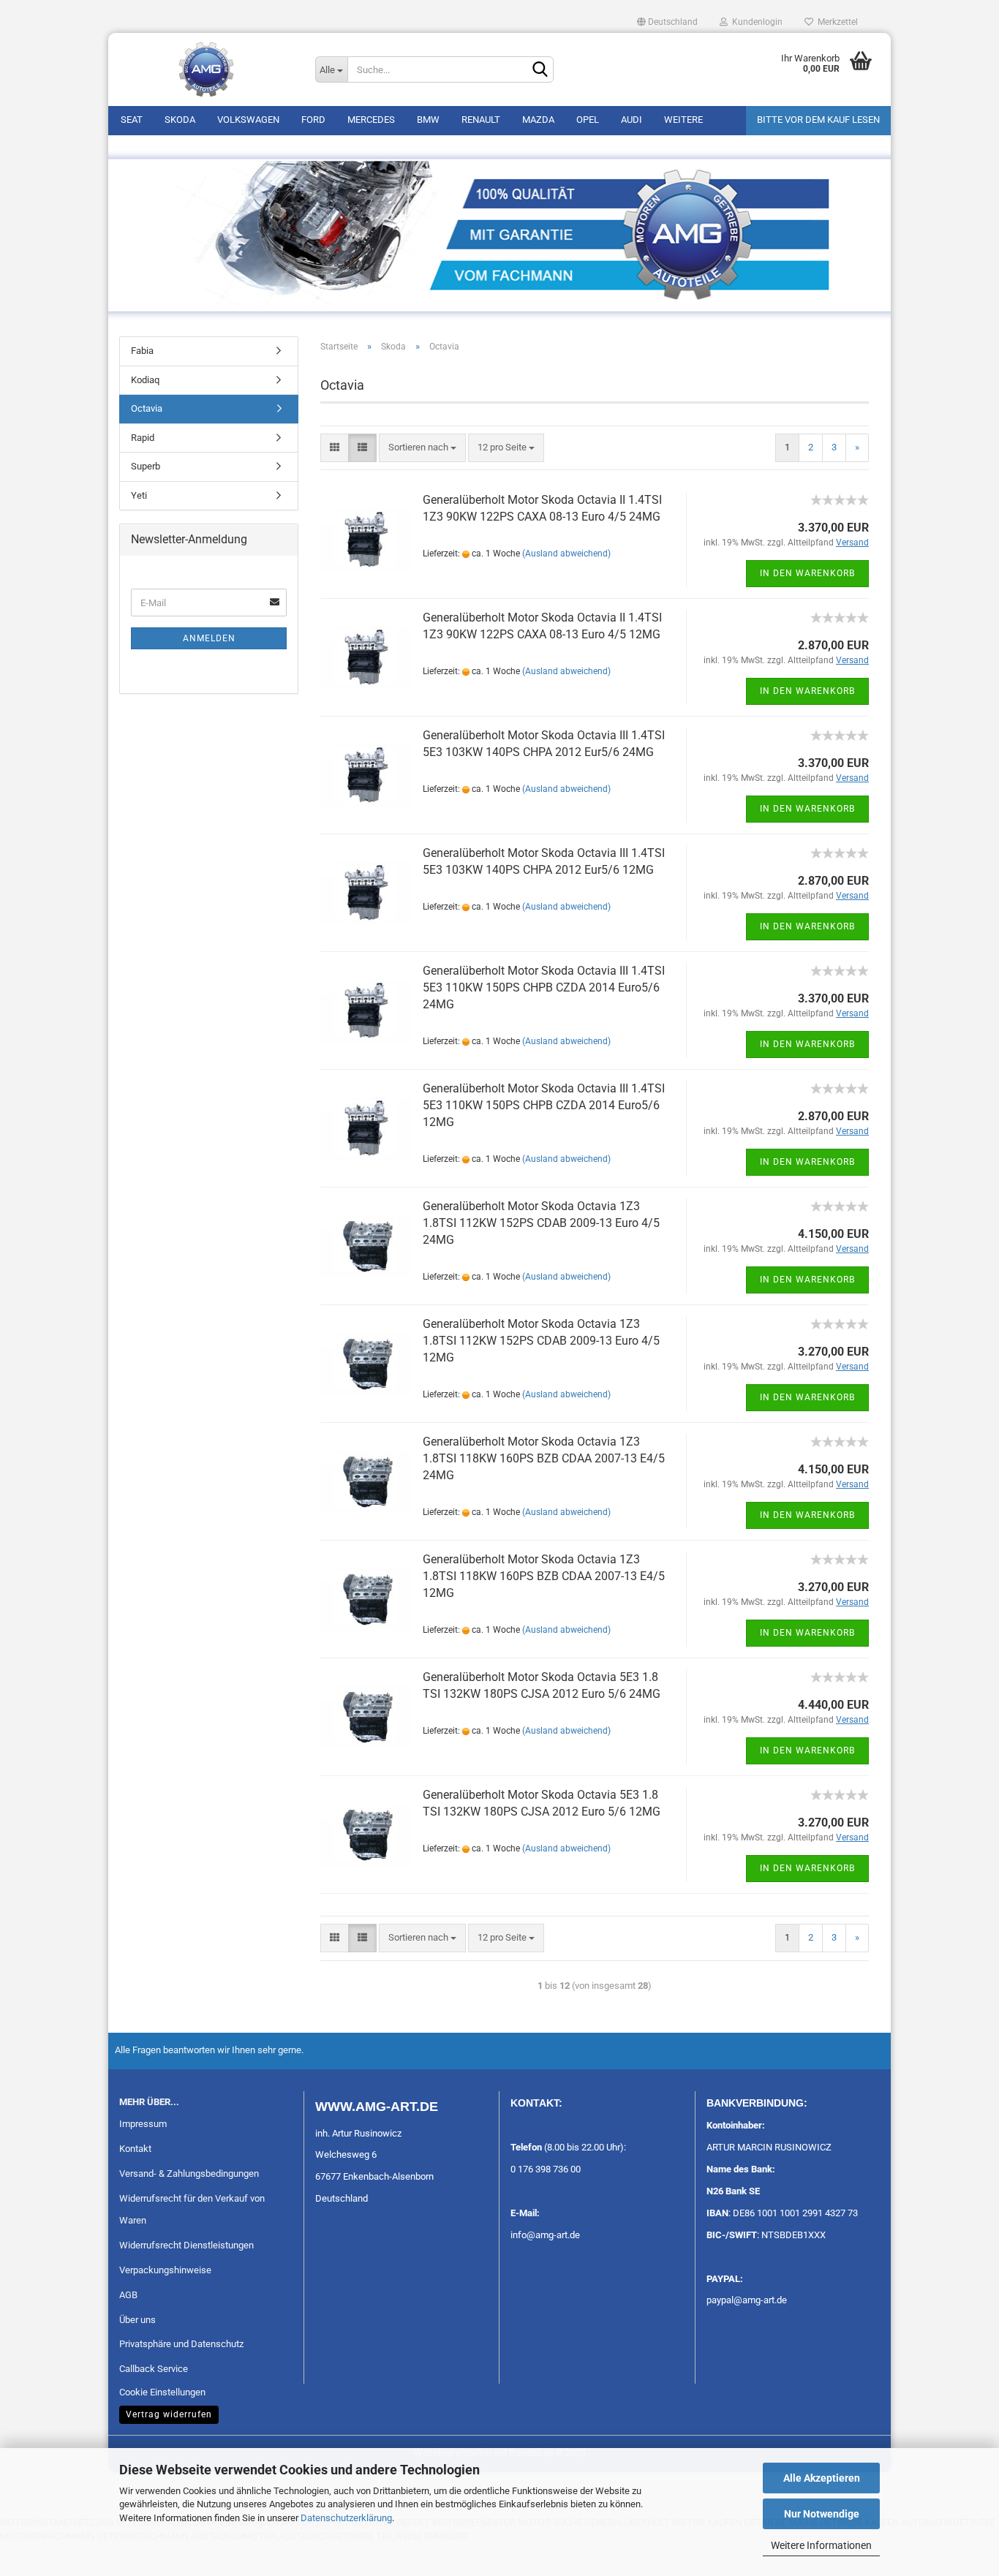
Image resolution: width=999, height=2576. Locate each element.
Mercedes (371, 120)
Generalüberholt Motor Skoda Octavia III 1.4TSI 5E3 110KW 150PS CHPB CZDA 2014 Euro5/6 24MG (544, 987)
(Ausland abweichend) (566, 554)
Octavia (147, 408)
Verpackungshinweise (165, 2270)
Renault (481, 120)
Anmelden (209, 638)
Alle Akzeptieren (822, 2478)
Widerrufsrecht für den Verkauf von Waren (192, 2209)
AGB (128, 2295)
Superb (146, 466)
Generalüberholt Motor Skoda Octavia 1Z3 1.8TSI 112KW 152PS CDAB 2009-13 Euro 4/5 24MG (541, 1223)
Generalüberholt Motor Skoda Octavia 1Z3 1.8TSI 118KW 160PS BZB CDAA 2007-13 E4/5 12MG (544, 1576)
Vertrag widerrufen (169, 2414)
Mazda (538, 120)
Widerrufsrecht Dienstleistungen (186, 2245)
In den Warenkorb (807, 573)
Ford (313, 120)
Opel (588, 120)
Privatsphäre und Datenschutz (181, 2344)
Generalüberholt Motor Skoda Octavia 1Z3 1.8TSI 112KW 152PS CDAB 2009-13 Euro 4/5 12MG (541, 1341)
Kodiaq (145, 380)
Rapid (143, 438)
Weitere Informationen (821, 2545)
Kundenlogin (755, 22)
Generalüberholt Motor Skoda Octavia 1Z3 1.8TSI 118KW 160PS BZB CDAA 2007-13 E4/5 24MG (544, 1458)
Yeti (139, 495)
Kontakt (135, 2149)
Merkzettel (836, 22)
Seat (132, 120)
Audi (632, 120)
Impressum (143, 2124)
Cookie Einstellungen (162, 2392)
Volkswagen (248, 120)
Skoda (180, 120)
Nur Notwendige (822, 2514)
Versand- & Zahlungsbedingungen (189, 2173)
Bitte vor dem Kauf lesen (818, 120)
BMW (428, 120)
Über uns (137, 2320)
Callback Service (154, 2369)
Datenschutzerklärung (346, 2518)
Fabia (142, 351)
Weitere (683, 120)
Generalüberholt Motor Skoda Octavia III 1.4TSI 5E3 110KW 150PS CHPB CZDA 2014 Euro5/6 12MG (544, 1105)
